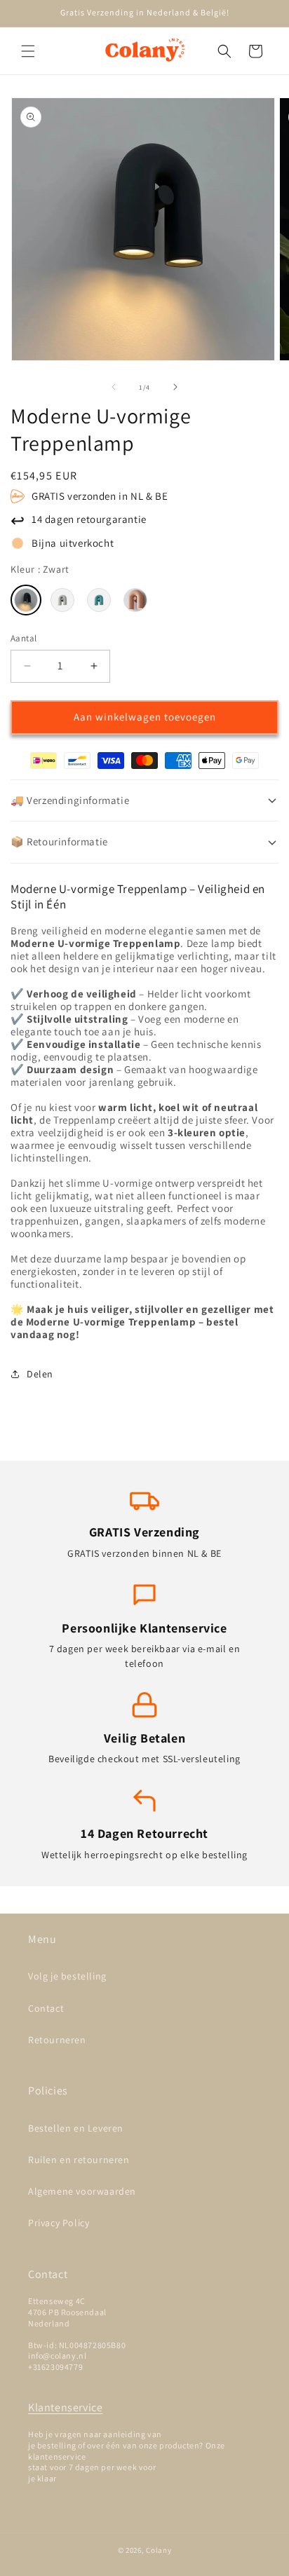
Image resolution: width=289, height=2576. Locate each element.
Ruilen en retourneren (79, 2160)
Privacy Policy (59, 2223)
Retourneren (57, 2040)
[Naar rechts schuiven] (175, 387)
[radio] (26, 600)
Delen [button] (40, 1374)
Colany (159, 2550)
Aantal (23, 638)
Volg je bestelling (67, 1976)
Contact (46, 2008)
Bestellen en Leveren (76, 2128)
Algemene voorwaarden (82, 2191)
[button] (28, 51)
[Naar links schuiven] (114, 387)
